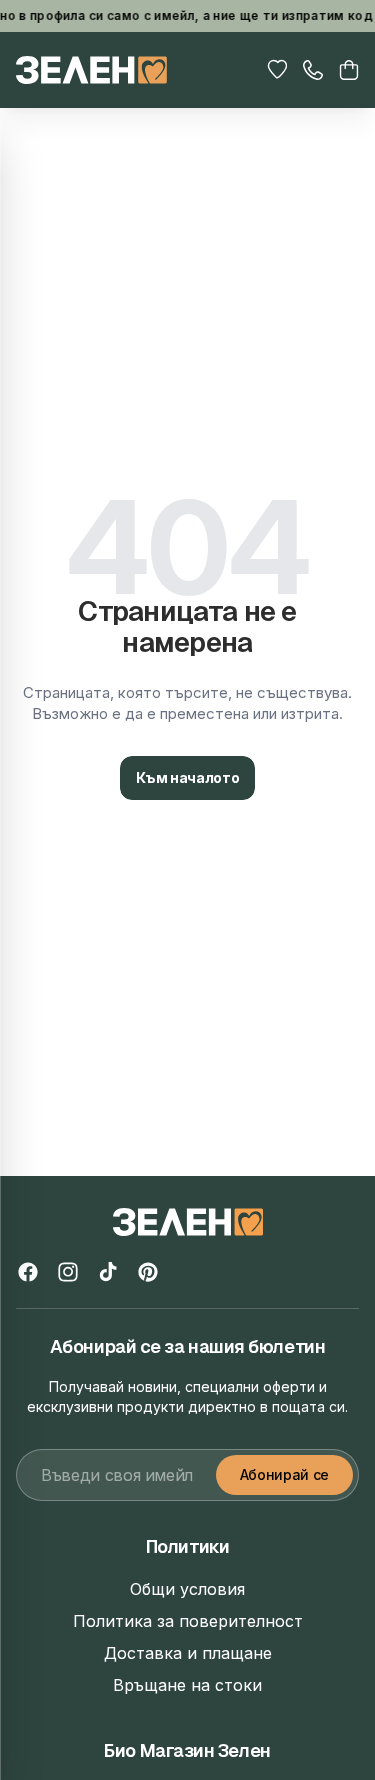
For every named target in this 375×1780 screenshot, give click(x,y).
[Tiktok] (108, 1272)
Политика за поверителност (188, 1621)
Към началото (188, 777)
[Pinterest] (148, 1272)
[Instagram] (68, 1272)
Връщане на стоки (187, 1685)
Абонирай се (284, 1474)
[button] (349, 70)
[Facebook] (28, 1272)
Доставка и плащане (188, 1653)
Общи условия (187, 1589)
